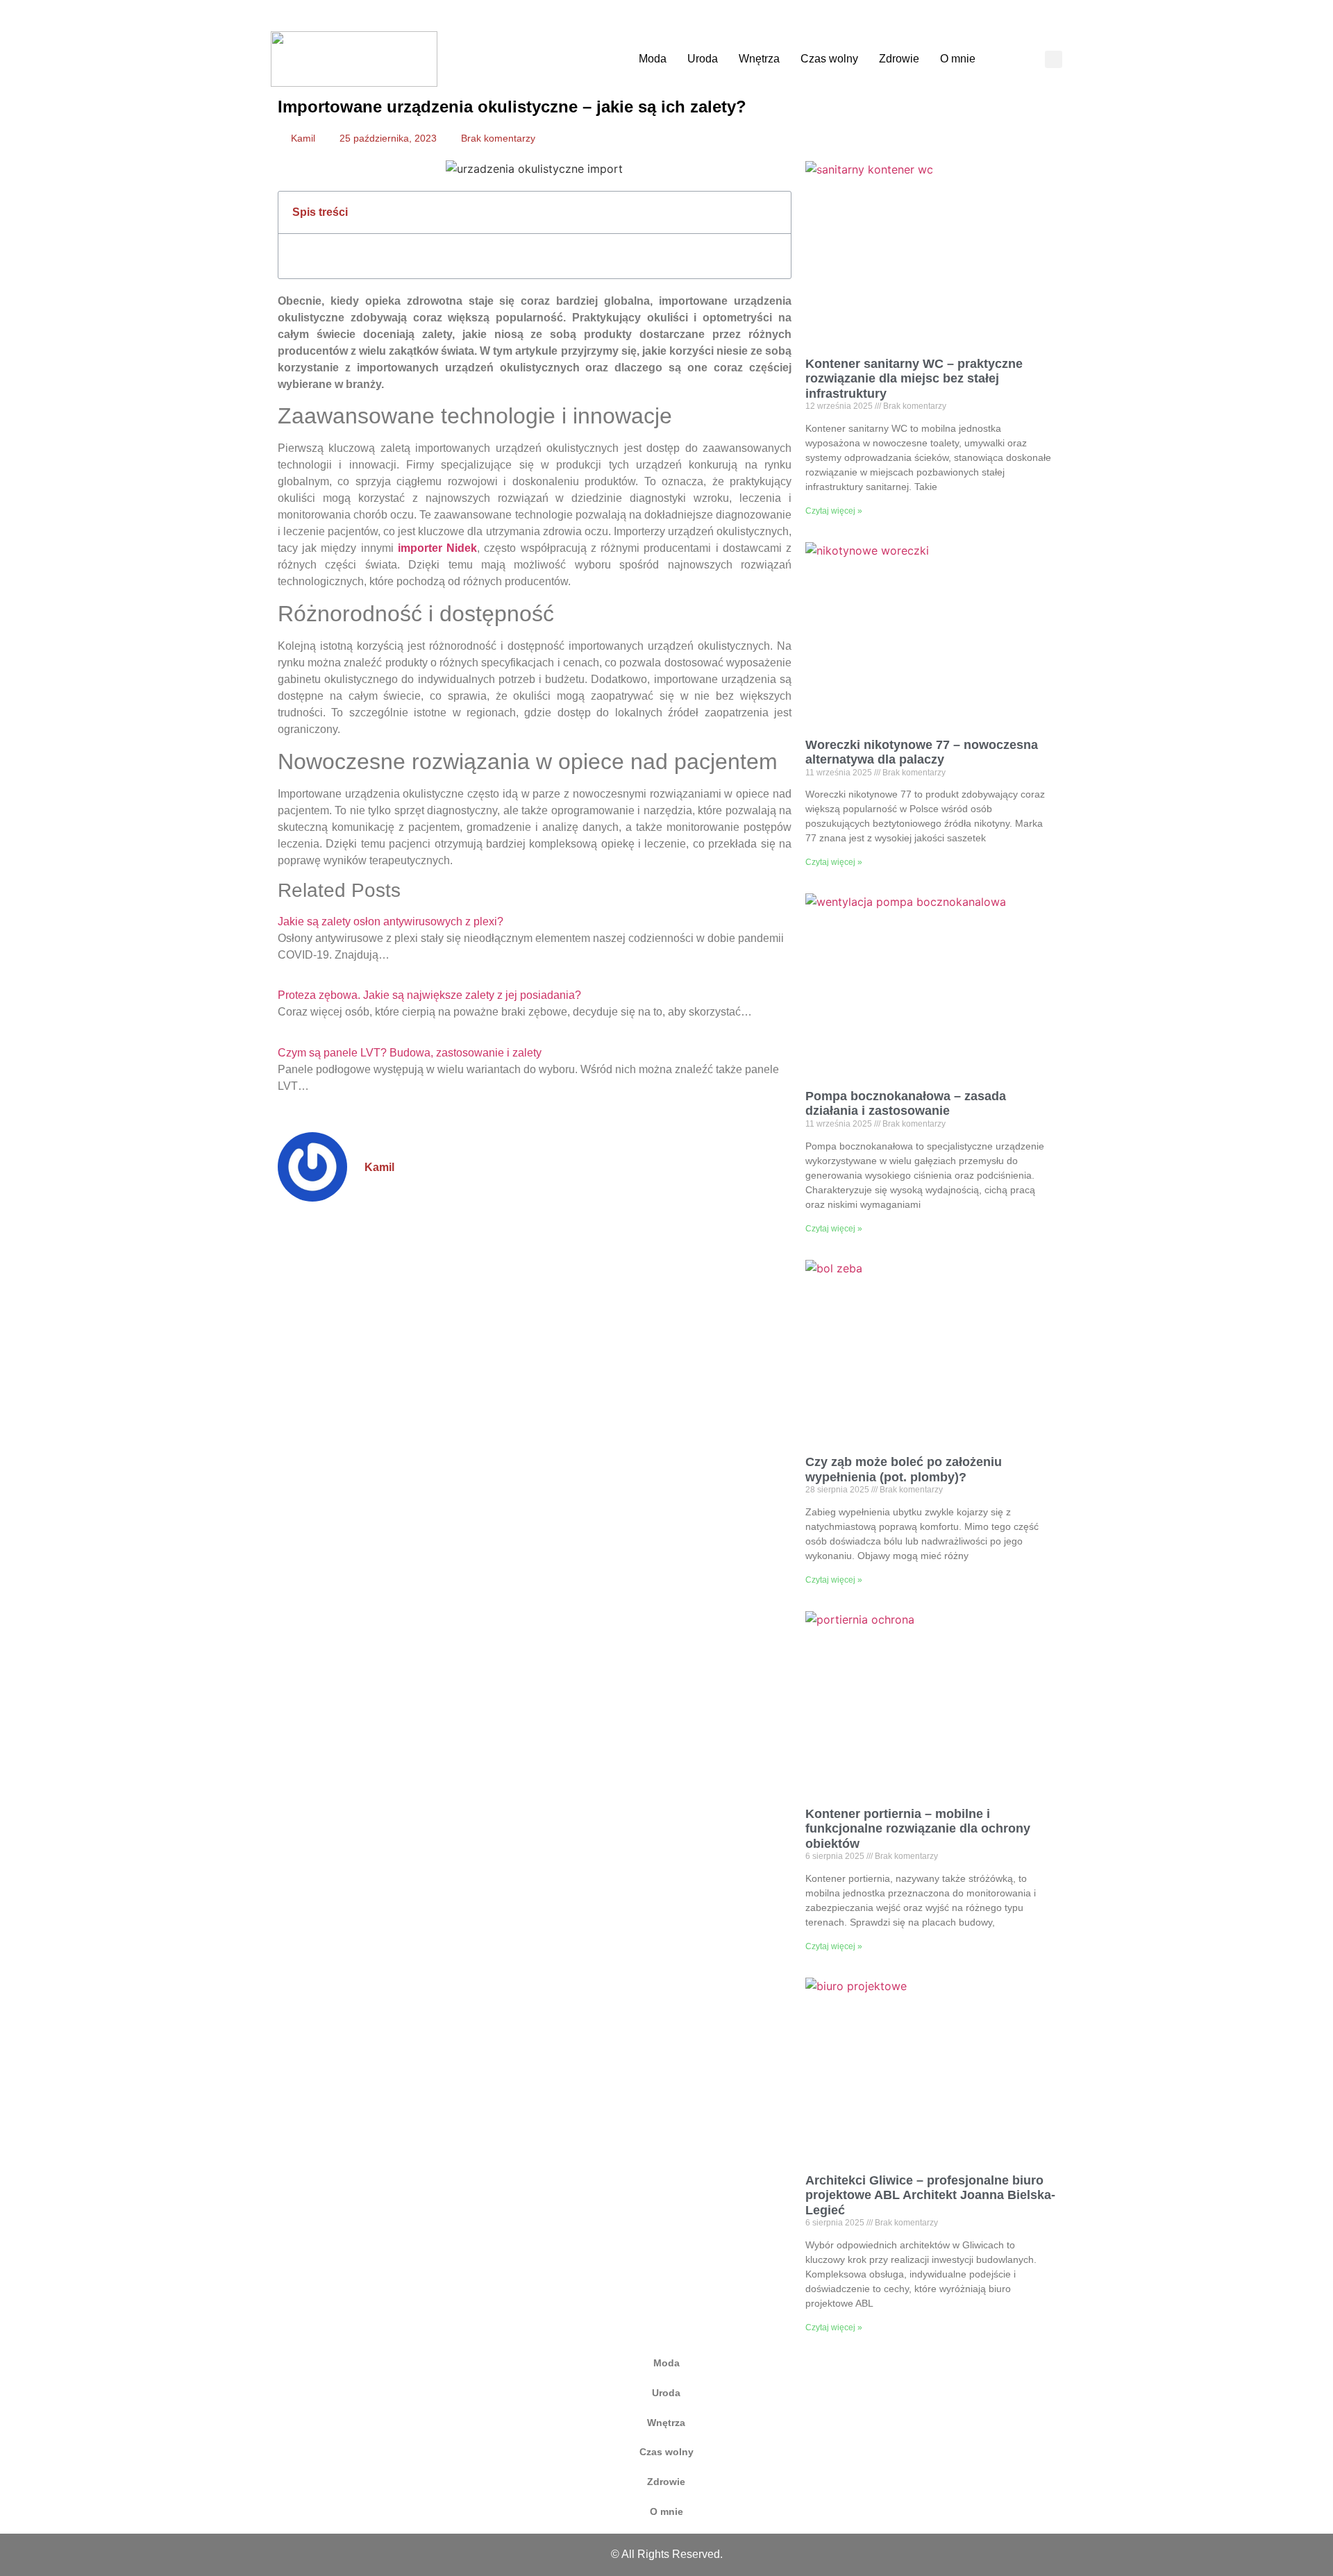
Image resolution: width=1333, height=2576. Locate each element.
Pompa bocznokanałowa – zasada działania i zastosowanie (906, 1104)
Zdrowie (899, 59)
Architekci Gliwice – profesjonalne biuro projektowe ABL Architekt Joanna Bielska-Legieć (930, 2195)
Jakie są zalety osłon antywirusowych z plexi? (391, 921)
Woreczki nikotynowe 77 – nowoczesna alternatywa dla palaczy (922, 752)
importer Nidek (437, 548)
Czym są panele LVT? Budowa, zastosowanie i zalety (410, 1053)
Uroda (703, 59)
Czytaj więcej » (834, 511)
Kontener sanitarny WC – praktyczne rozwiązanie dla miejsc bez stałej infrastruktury (914, 379)
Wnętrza (759, 59)
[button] (1054, 59)
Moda (653, 59)
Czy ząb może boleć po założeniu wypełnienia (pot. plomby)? (904, 1470)
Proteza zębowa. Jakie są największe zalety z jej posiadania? (429, 995)
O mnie (958, 59)
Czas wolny (829, 59)
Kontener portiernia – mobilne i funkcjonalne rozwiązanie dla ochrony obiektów (918, 1829)
